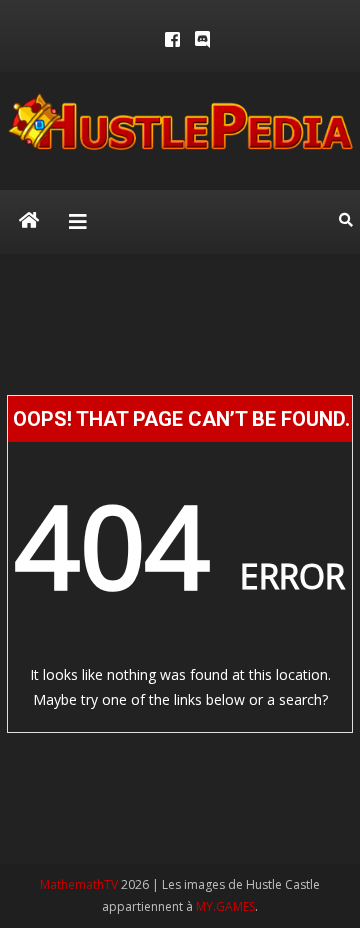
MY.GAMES (225, 906)
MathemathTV (79, 884)
